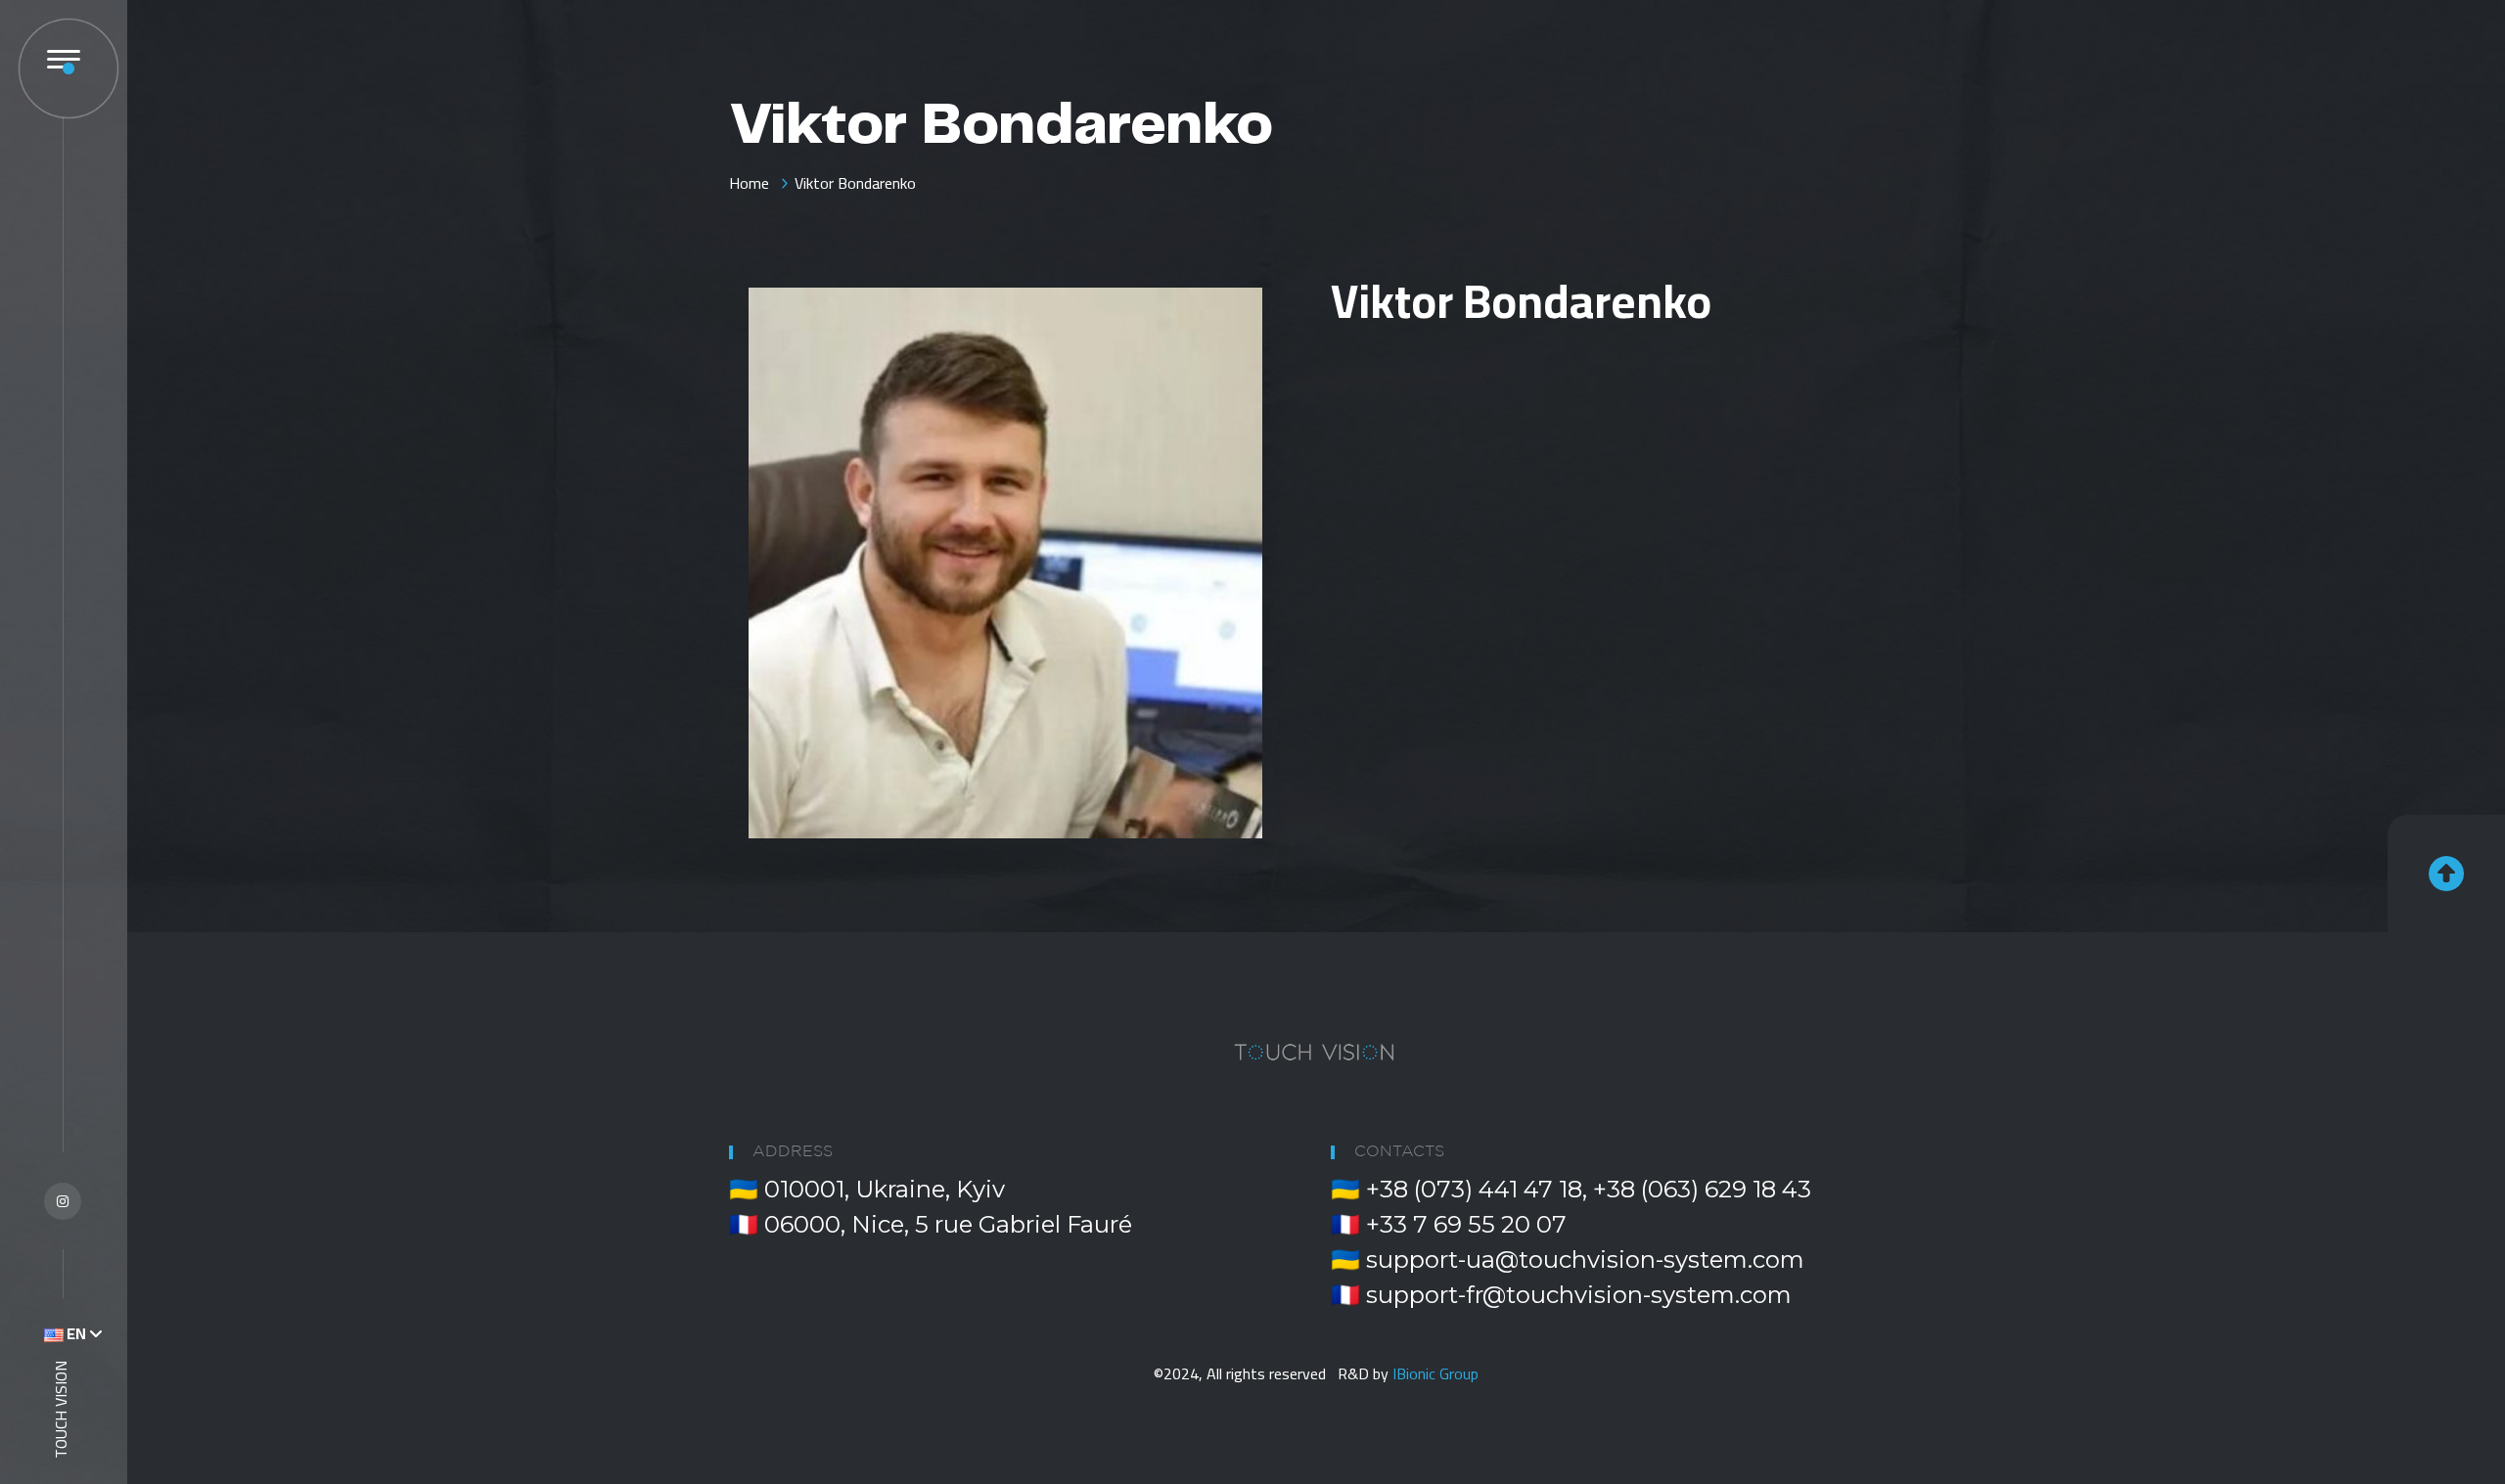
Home (749, 183)
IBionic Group (1435, 1373)
